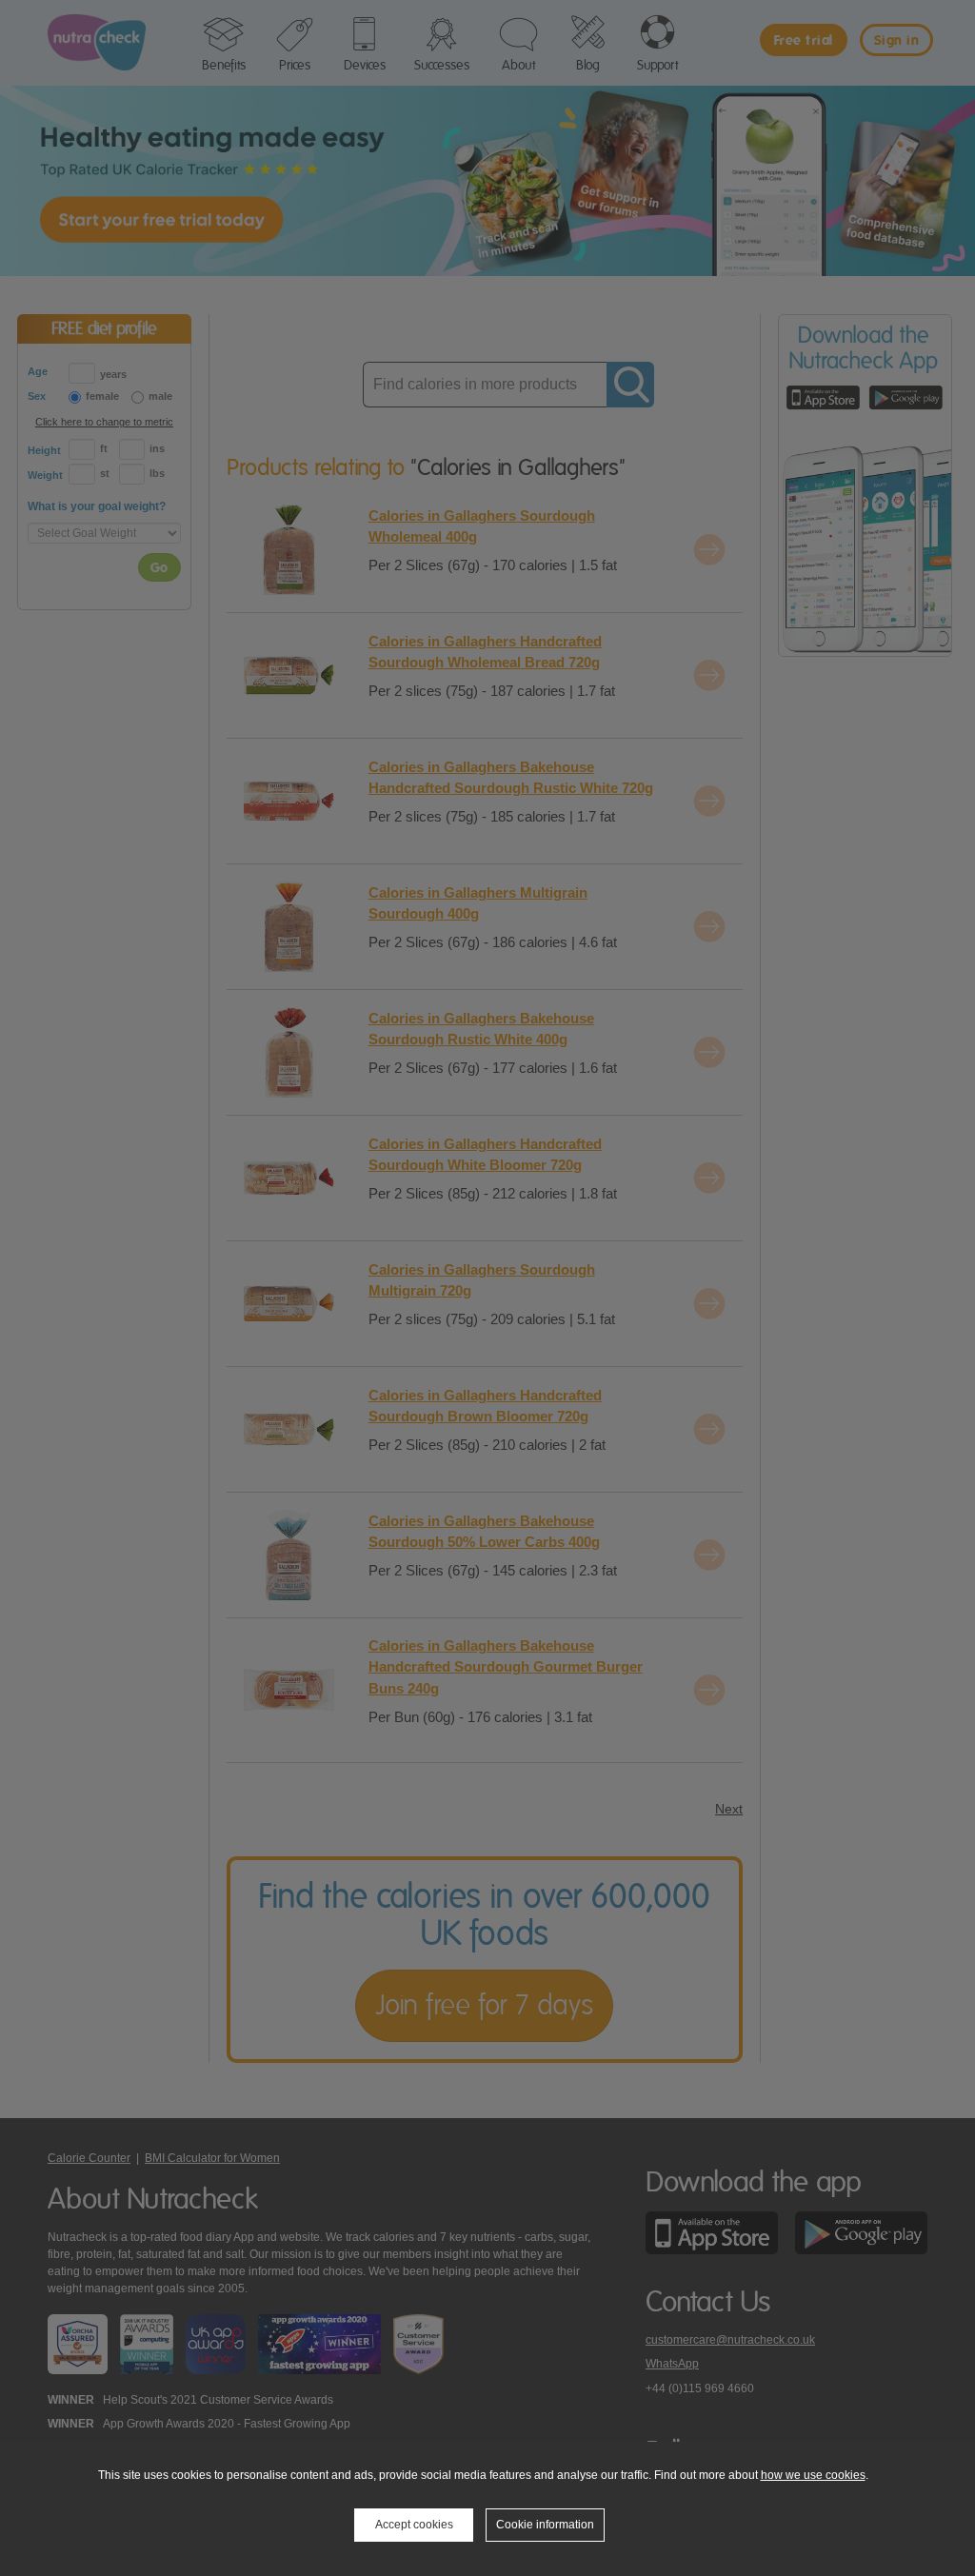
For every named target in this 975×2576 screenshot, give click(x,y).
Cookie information (545, 2525)
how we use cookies (813, 2475)
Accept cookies (414, 2525)
